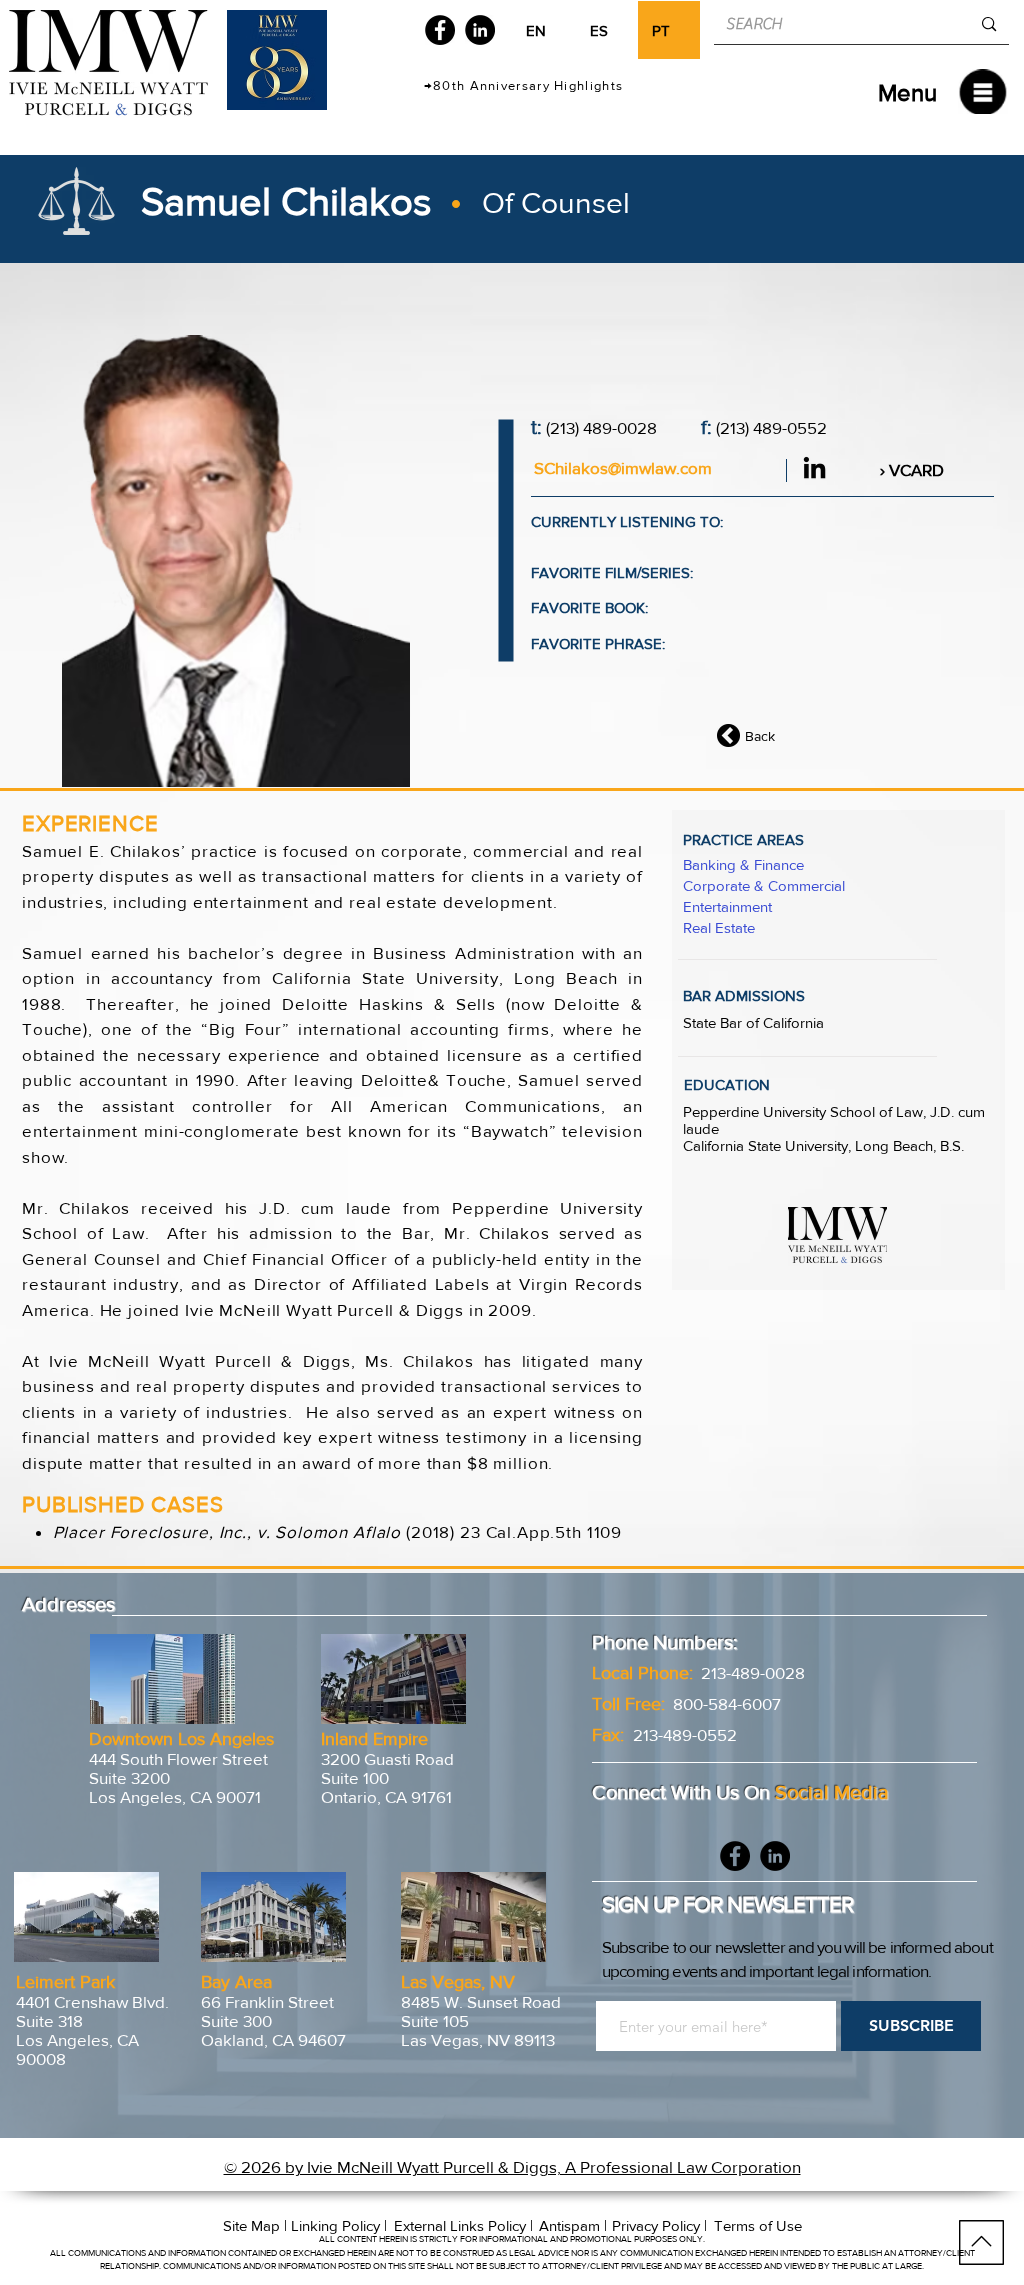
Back (760, 736)
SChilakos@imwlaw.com (623, 467)
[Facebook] (440, 30)
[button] (907, 92)
